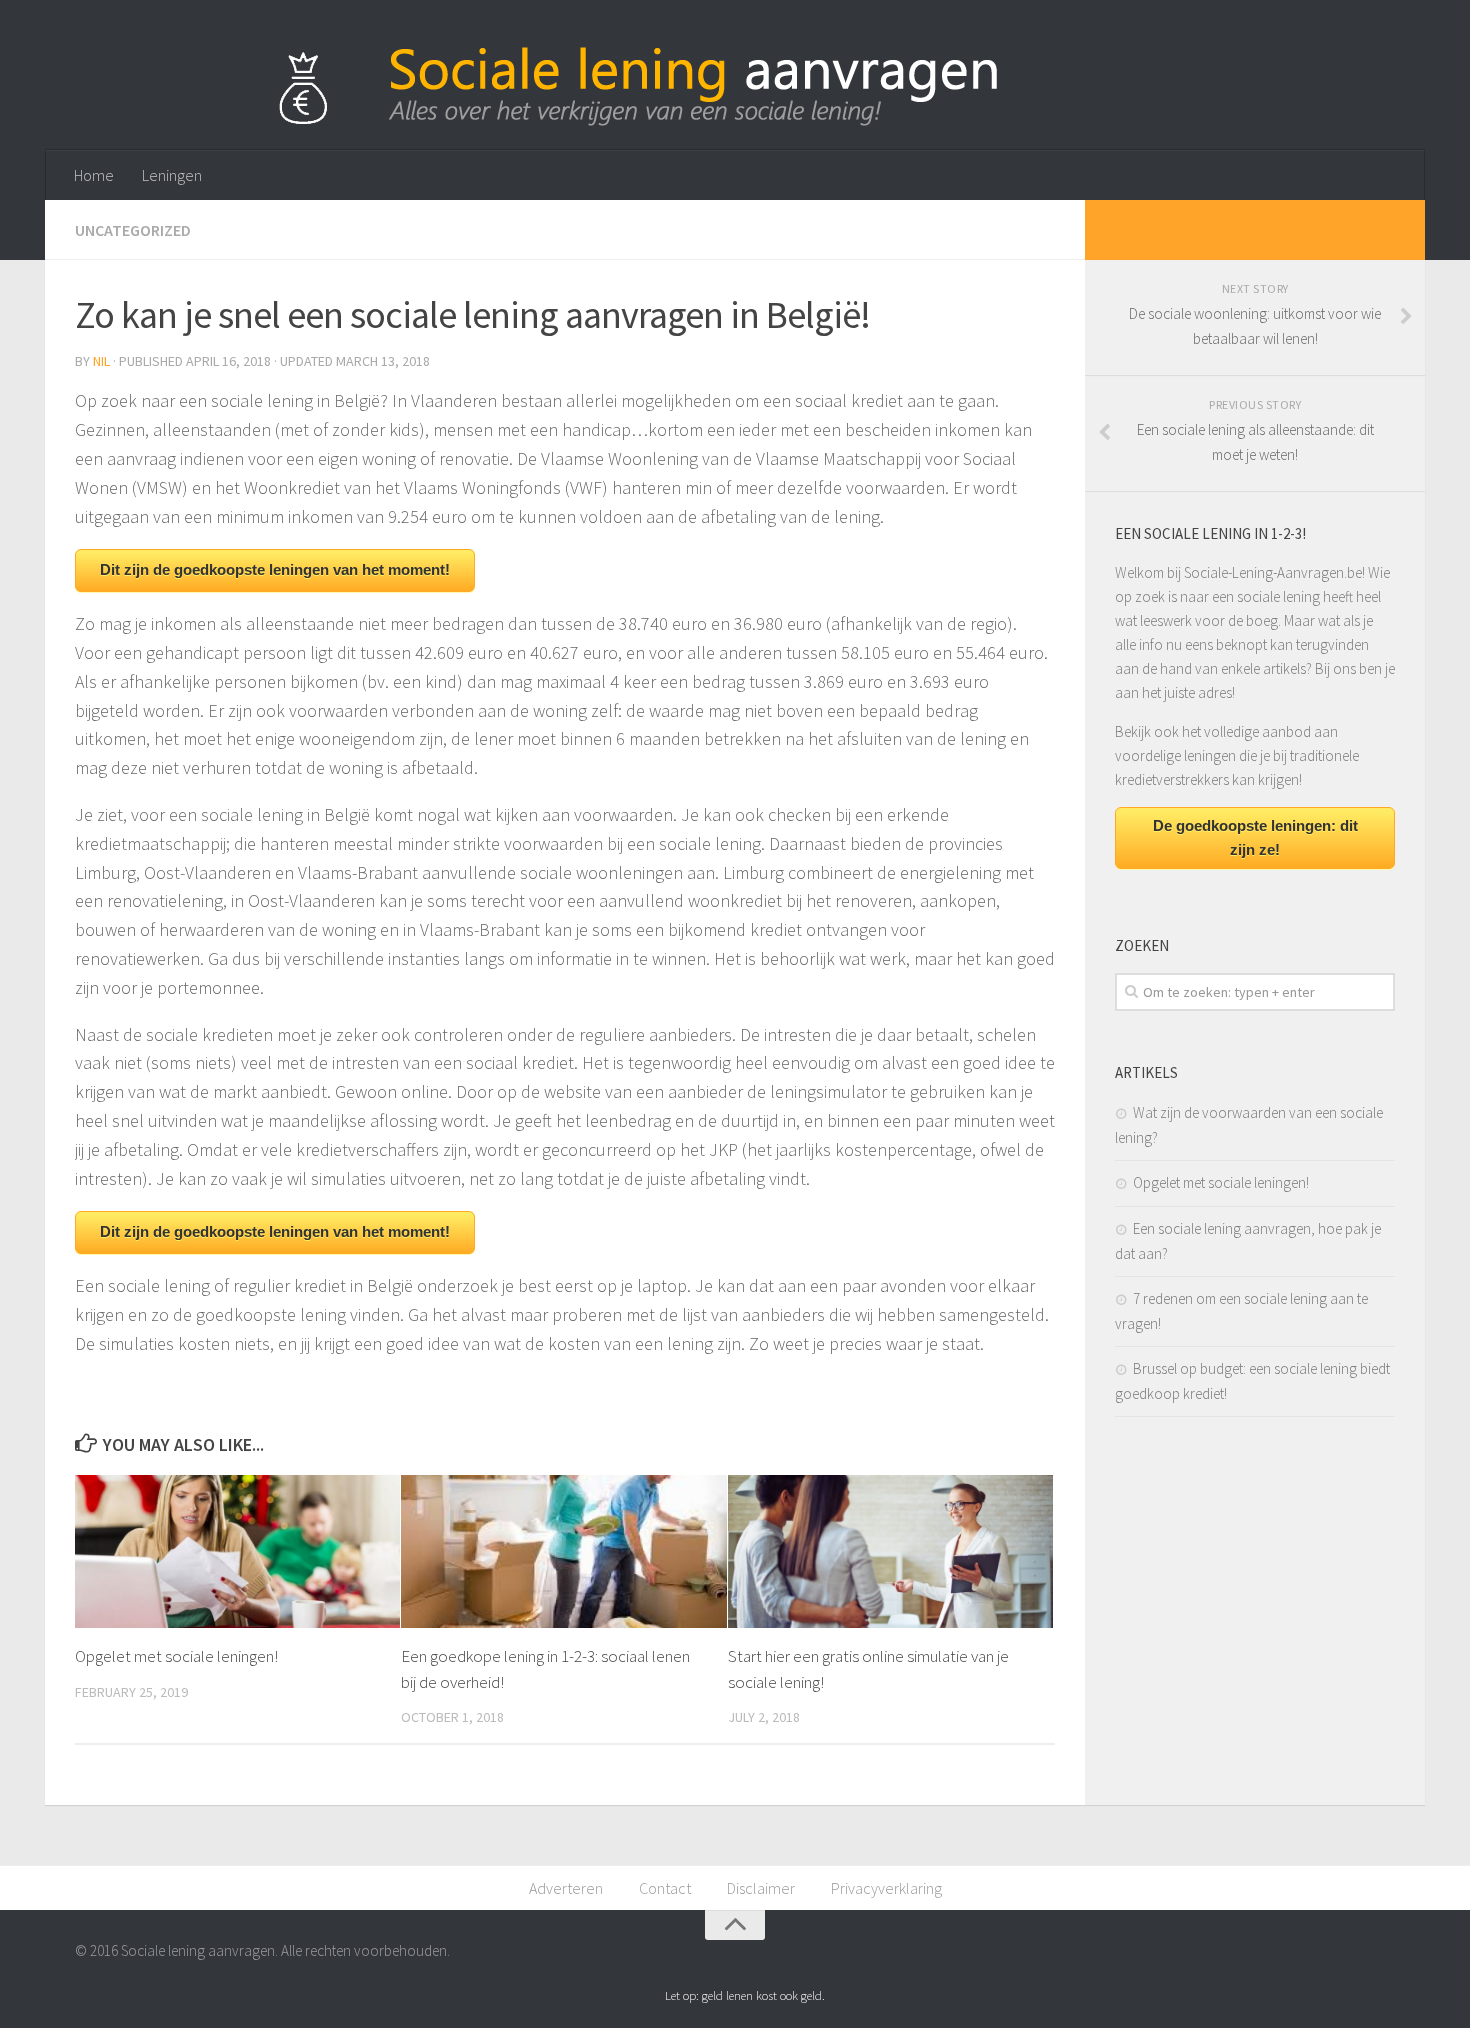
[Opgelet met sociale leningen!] (237, 1552)
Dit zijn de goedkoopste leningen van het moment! (275, 569)
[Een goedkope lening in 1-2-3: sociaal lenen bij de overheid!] (563, 1552)
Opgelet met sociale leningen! (176, 1656)
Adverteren (566, 1888)
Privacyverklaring (886, 1888)
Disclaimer (761, 1888)
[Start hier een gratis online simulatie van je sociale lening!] (890, 1552)
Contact (665, 1888)
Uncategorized (133, 230)
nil (101, 361)
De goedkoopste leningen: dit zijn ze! (1255, 837)
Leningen (172, 175)
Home (94, 175)
